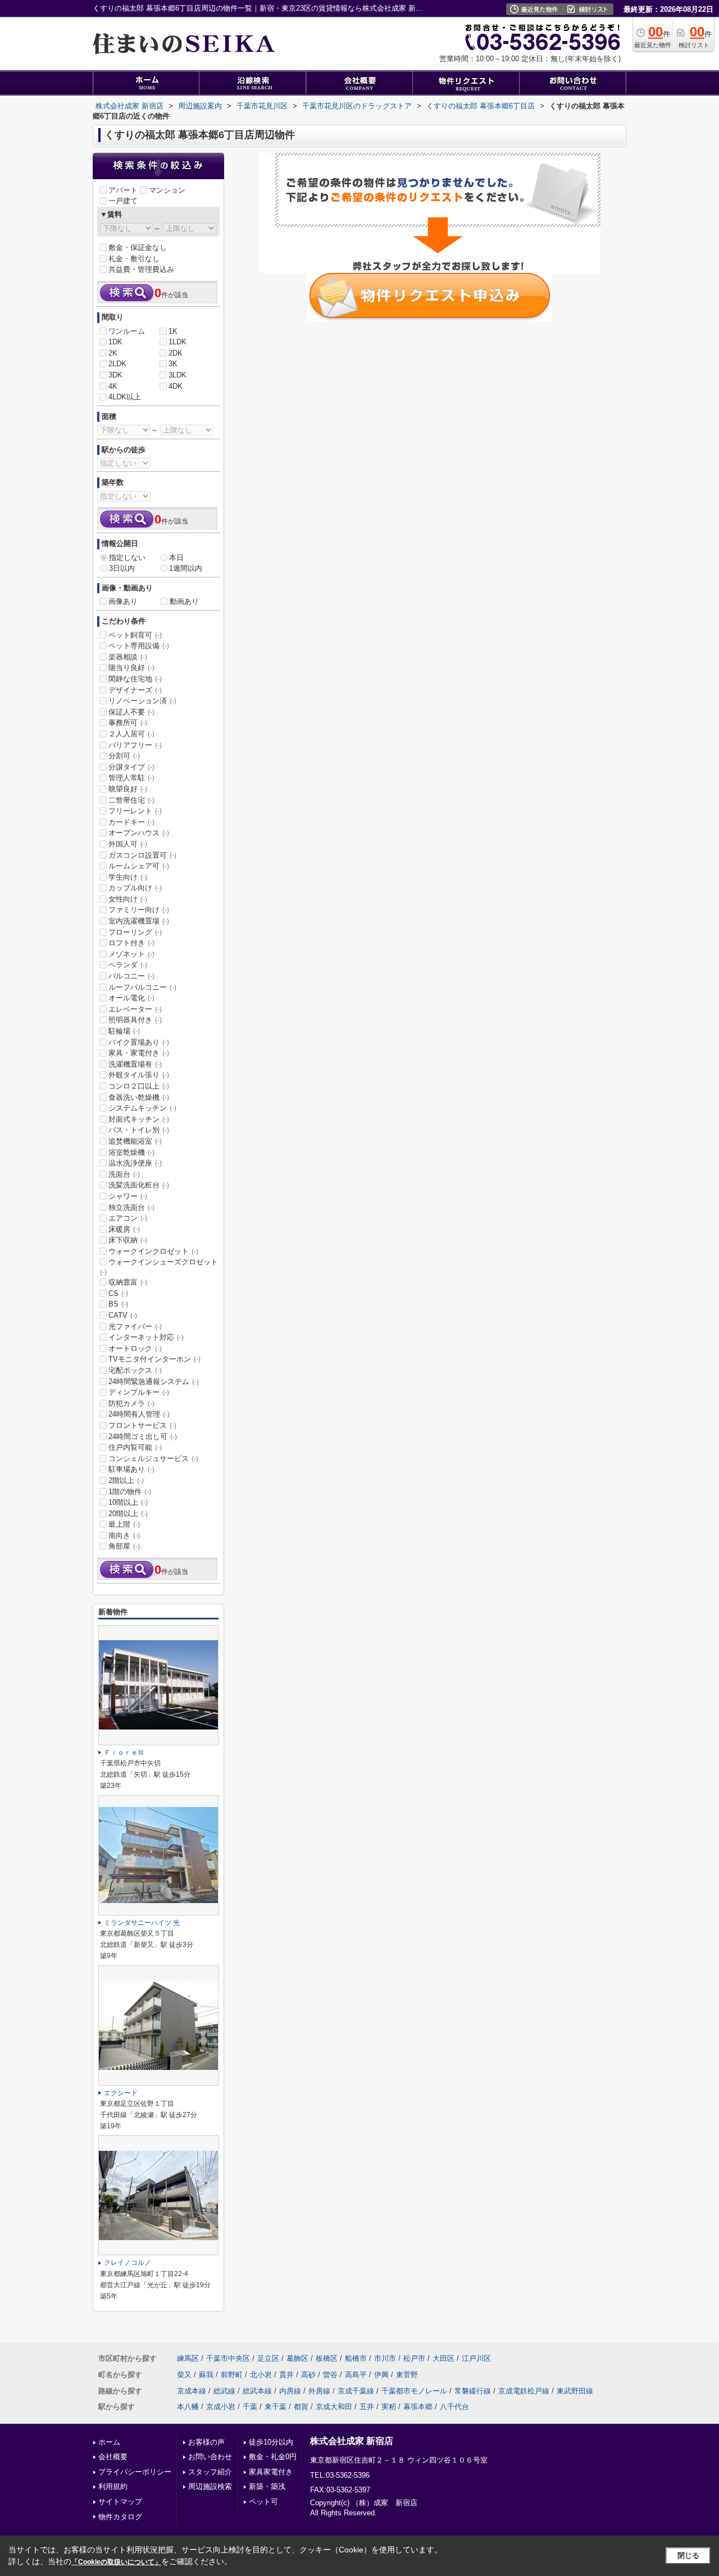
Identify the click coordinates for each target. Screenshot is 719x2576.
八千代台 (454, 2407)
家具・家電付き (139, 1053)
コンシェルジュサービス (153, 1458)
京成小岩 (221, 2407)
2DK (176, 353)
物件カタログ (120, 2517)
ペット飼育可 (135, 635)
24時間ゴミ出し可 (143, 1437)
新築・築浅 (267, 2486)
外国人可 (128, 844)
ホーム (109, 2442)
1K (173, 331)
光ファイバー (135, 1326)
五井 (367, 2407)
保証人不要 (131, 712)
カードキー (131, 822)
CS (118, 1293)
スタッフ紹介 (210, 2472)
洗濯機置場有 (135, 1064)
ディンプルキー (139, 1392)
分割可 (124, 756)
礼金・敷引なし (134, 259)
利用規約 (113, 2486)
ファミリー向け (139, 910)
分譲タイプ (131, 767)
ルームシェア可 (139, 866)
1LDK (178, 342)
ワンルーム (127, 331)
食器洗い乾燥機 (139, 1097)
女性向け (128, 899)
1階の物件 (130, 1492)
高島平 (356, 2375)
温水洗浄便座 (135, 1163)
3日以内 (122, 568)
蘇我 (206, 2375)
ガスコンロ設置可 (142, 855)
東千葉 (276, 2407)
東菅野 (407, 2375)
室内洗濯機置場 (139, 921)
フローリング (135, 932)
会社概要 (113, 2457)
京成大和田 (334, 2407)
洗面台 (124, 1174)
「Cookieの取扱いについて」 (116, 2562)
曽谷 (330, 2375)
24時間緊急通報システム (154, 1382)
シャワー (128, 1196)
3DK (115, 375)
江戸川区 (476, 2358)
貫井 (286, 2375)
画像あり (123, 601)
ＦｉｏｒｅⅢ (124, 1753)
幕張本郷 (418, 2407)
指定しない (127, 557)
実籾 (389, 2407)
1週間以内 (186, 568)
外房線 (319, 2391)
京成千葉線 (356, 2391)
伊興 (381, 2375)
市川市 (385, 2358)
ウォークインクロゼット (153, 1251)
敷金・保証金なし (138, 247)
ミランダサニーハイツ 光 (142, 1923)
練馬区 (188, 2358)
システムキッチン (142, 1108)
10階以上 (128, 1502)
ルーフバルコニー (142, 987)
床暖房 (124, 1229)
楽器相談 (128, 657)
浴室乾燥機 (131, 1152)
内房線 (290, 2391)
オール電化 (131, 998)
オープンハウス (139, 833)
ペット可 (263, 2502)
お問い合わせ (210, 2457)
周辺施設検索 (210, 2486)
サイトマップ (120, 2502)
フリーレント (135, 811)
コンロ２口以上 (139, 1086)
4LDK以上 (125, 397)
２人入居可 (131, 734)
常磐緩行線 (473, 2391)
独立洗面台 (131, 1207)
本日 (176, 557)
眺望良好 (128, 789)
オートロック (135, 1348)
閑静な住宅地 (135, 679)
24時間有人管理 (139, 1414)
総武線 (224, 2391)
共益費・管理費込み (141, 269)
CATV (123, 1315)
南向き (124, 1535)
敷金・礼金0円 (273, 2457)
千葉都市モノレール (414, 2391)
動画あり (184, 601)
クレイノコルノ (128, 2263)
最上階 (124, 1524)
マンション (167, 190)
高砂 (308, 2375)
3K (173, 364)
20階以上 (128, 1514)
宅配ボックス (135, 1370)
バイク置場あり (139, 1042)
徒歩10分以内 (271, 2442)
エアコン (128, 1218)
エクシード (121, 2093)
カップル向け (135, 888)
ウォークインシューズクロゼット (159, 1267)
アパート (123, 190)
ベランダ (128, 965)
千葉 (250, 2407)
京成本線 (192, 2391)
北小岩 (261, 2375)
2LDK (117, 364)
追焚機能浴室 (135, 1141)
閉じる (688, 2555)
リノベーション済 (142, 701)
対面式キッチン (139, 1119)
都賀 (301, 2407)
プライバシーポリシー (135, 2472)
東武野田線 (575, 2391)
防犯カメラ (131, 1403)
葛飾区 (297, 2358)
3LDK (178, 375)
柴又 (184, 2375)
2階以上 (126, 1480)
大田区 (443, 2358)
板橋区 (327, 2358)
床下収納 (128, 1240)
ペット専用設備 (139, 646)
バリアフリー (135, 745)
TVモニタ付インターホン (154, 1359)
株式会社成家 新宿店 (352, 2441)
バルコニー (131, 976)
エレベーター (135, 1009)
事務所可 (128, 723)
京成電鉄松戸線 (524, 2391)
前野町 (232, 2375)
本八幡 (188, 2407)
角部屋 (124, 1546)
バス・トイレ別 (139, 1130)
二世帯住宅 (131, 800)
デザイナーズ (135, 690)
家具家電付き (271, 2472)
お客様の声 (206, 2442)
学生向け (128, 877)
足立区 (268, 2358)
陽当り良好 (131, 668)
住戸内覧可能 (135, 1447)
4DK (176, 386)
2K (113, 353)
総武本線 (257, 2391)
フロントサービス (142, 1425)
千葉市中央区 (228, 2358)
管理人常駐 (131, 778)
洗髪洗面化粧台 (139, 1185)
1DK (115, 342)
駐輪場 (124, 1031)
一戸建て (123, 201)
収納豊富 (128, 1282)
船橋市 (356, 2358)
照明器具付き (135, 1020)
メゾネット (131, 954)
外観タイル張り (139, 1075)
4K (113, 386)
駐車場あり (131, 1469)
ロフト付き (131, 943)
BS (118, 1304)
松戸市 (414, 2358)
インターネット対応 (146, 1337)
